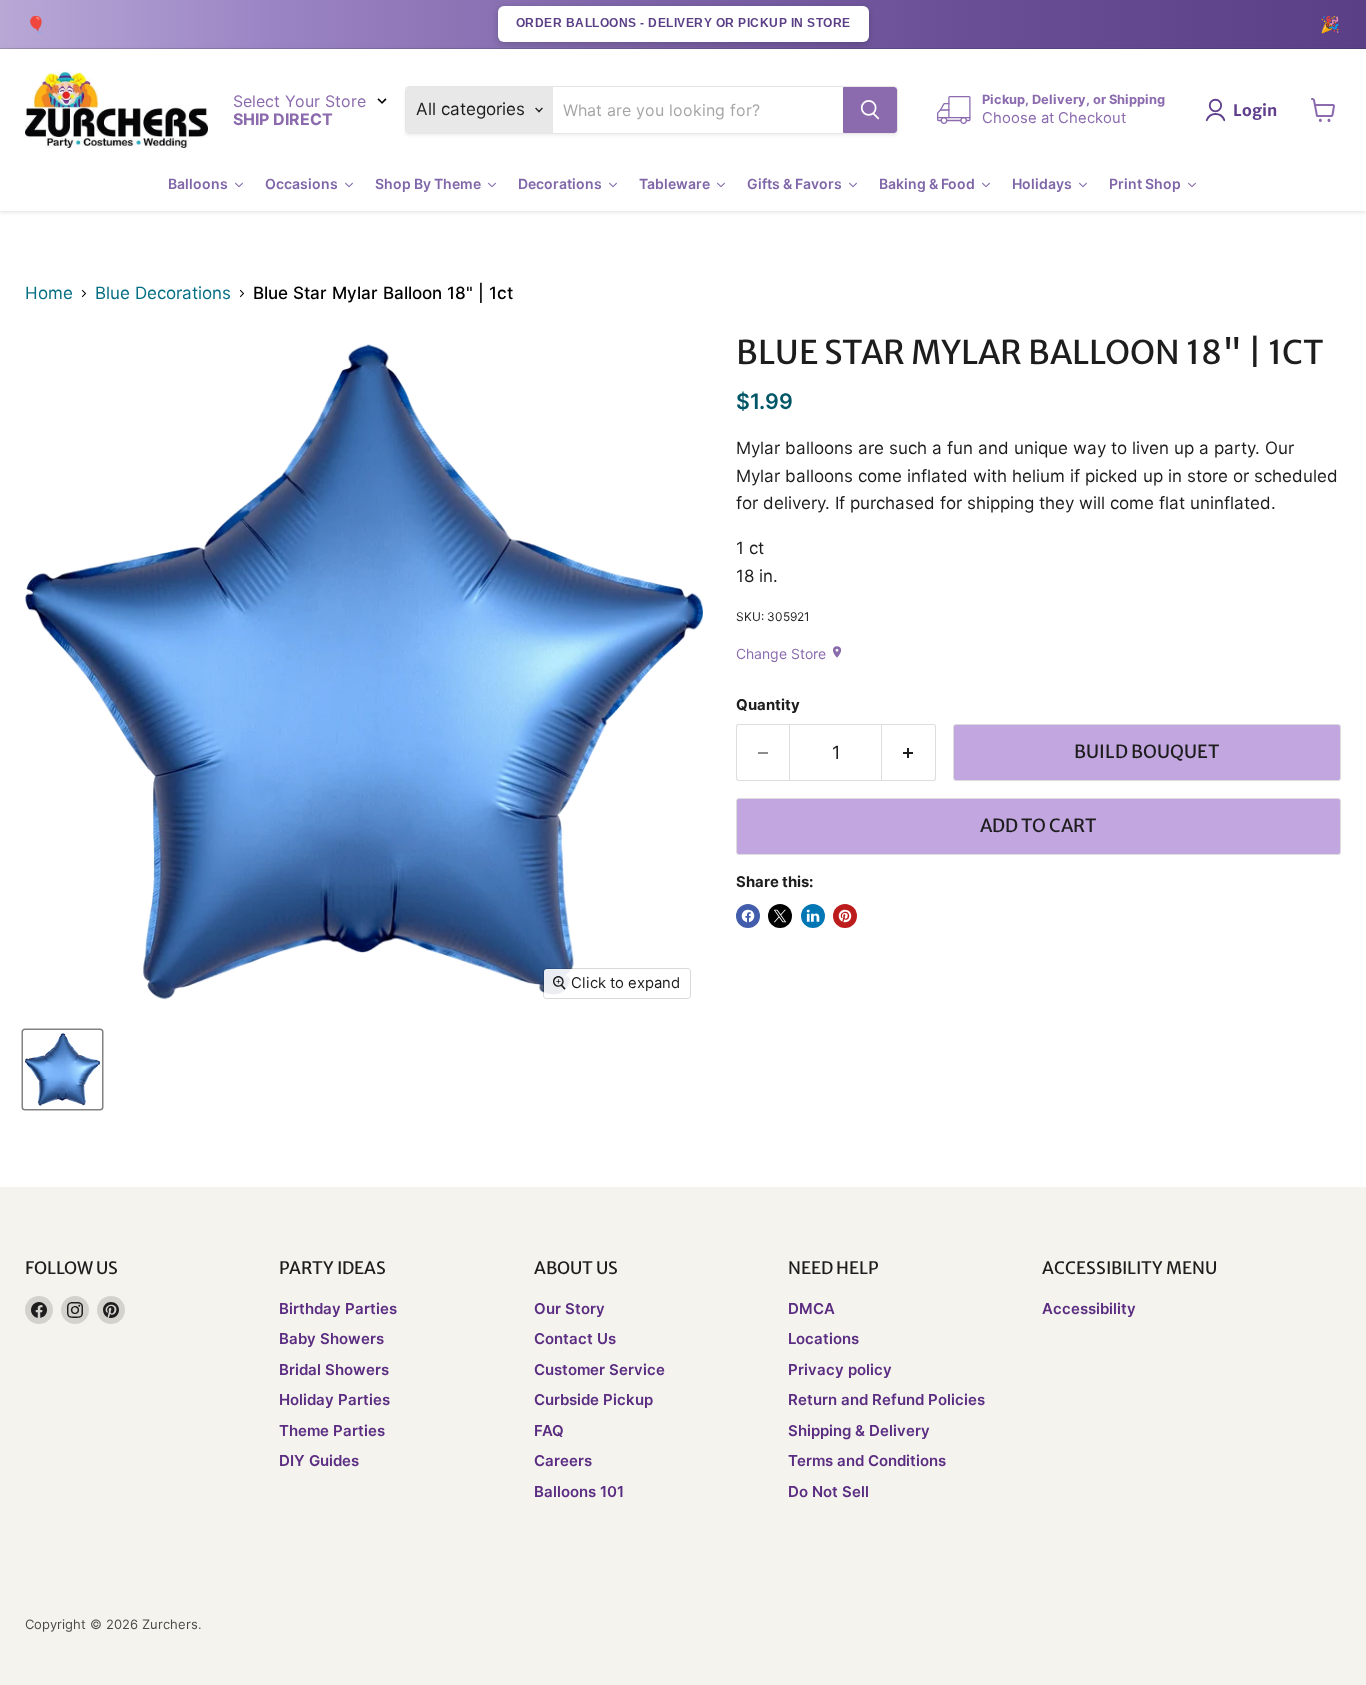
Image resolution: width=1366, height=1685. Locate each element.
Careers (563, 1460)
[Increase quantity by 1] (909, 752)
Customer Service (599, 1369)
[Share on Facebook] (748, 916)
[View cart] (1323, 110)
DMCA (811, 1308)
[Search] (870, 110)
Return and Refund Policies (886, 1399)
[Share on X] (780, 916)
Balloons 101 (579, 1491)
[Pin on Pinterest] (845, 916)
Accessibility (1089, 1308)
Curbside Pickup (593, 1399)
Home (49, 293)
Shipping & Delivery (859, 1430)
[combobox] (698, 110)
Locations (823, 1338)
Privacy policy (840, 1369)
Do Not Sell (828, 1491)
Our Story (569, 1308)
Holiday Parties (334, 1399)
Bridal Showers (334, 1369)
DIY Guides (319, 1460)
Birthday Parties (338, 1308)
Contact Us (575, 1338)
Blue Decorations (163, 293)
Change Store (790, 653)
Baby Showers (331, 1338)
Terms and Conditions (867, 1460)
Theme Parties (332, 1430)
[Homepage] (116, 110)
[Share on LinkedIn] (813, 916)
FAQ (549, 1430)
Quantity (768, 705)
